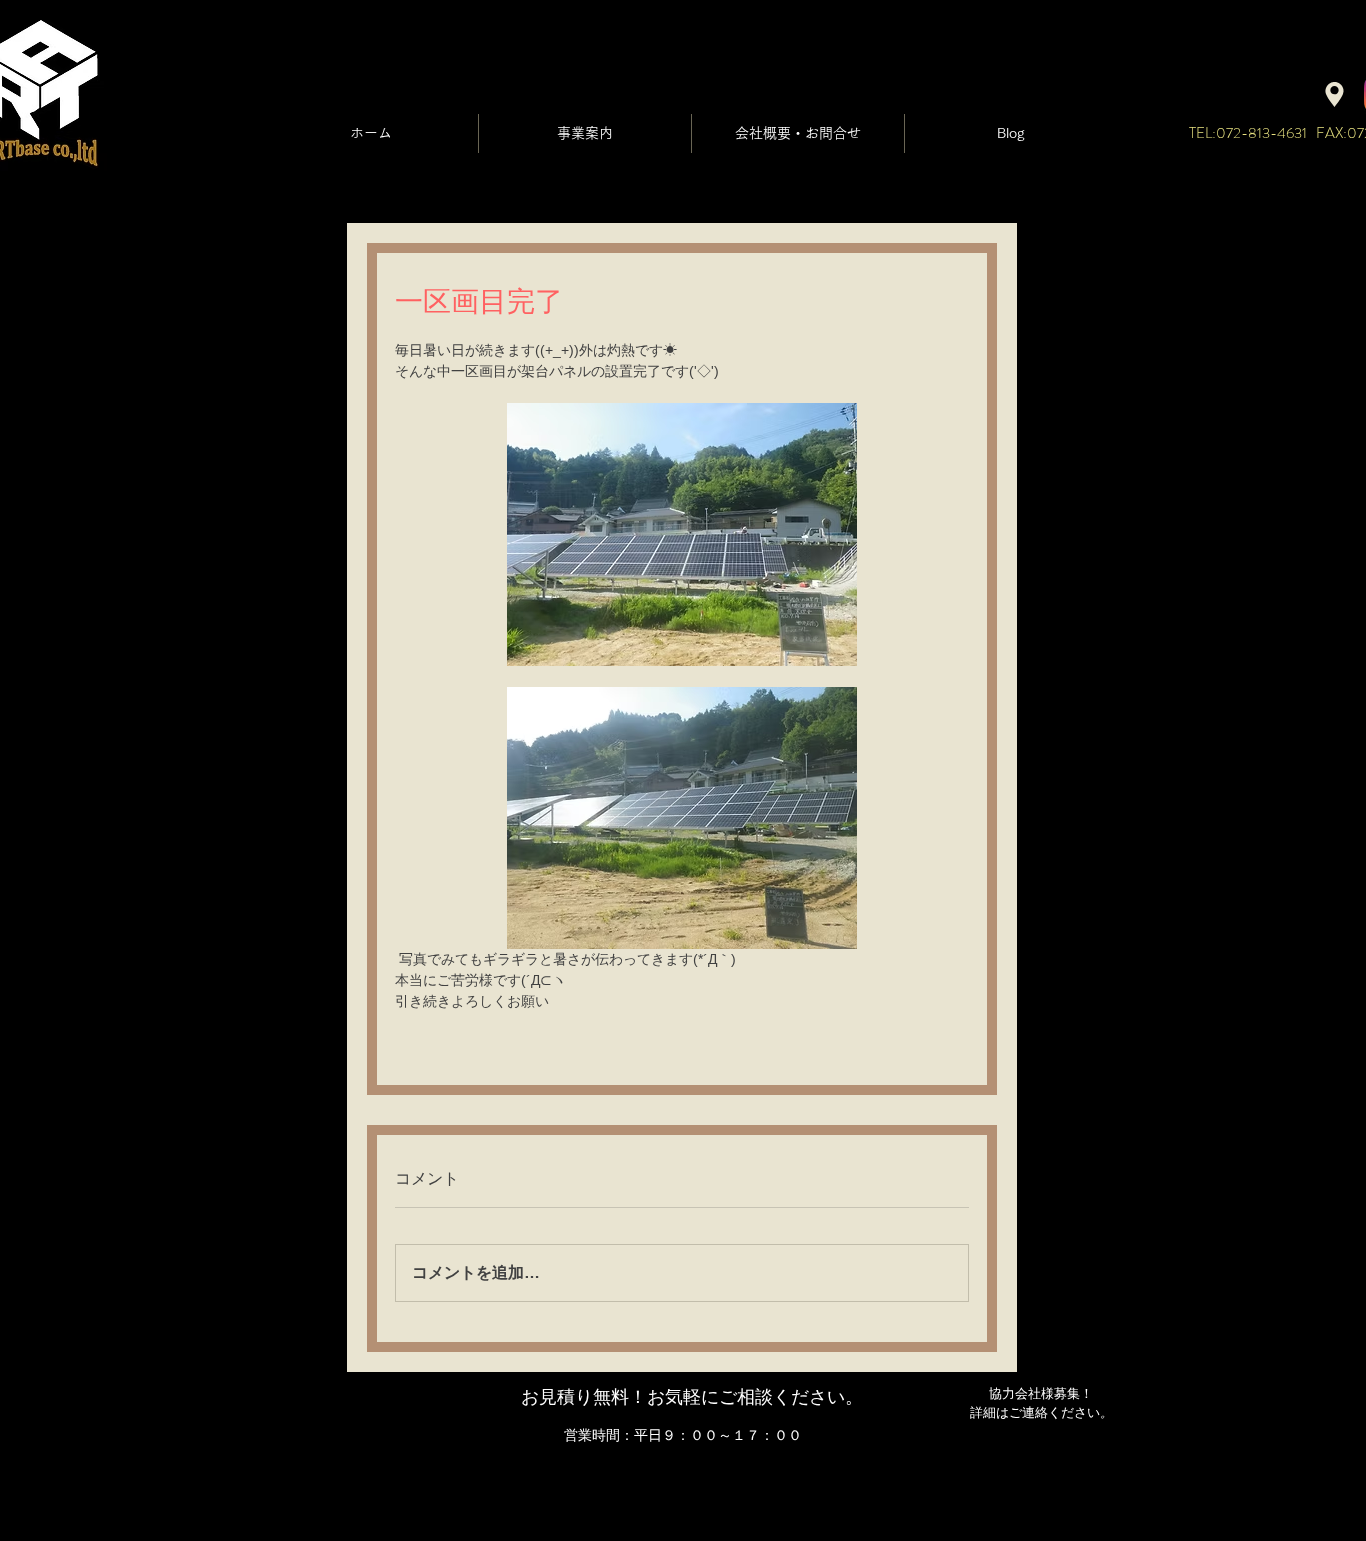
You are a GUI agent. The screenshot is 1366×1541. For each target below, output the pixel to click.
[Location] (1334, 94)
